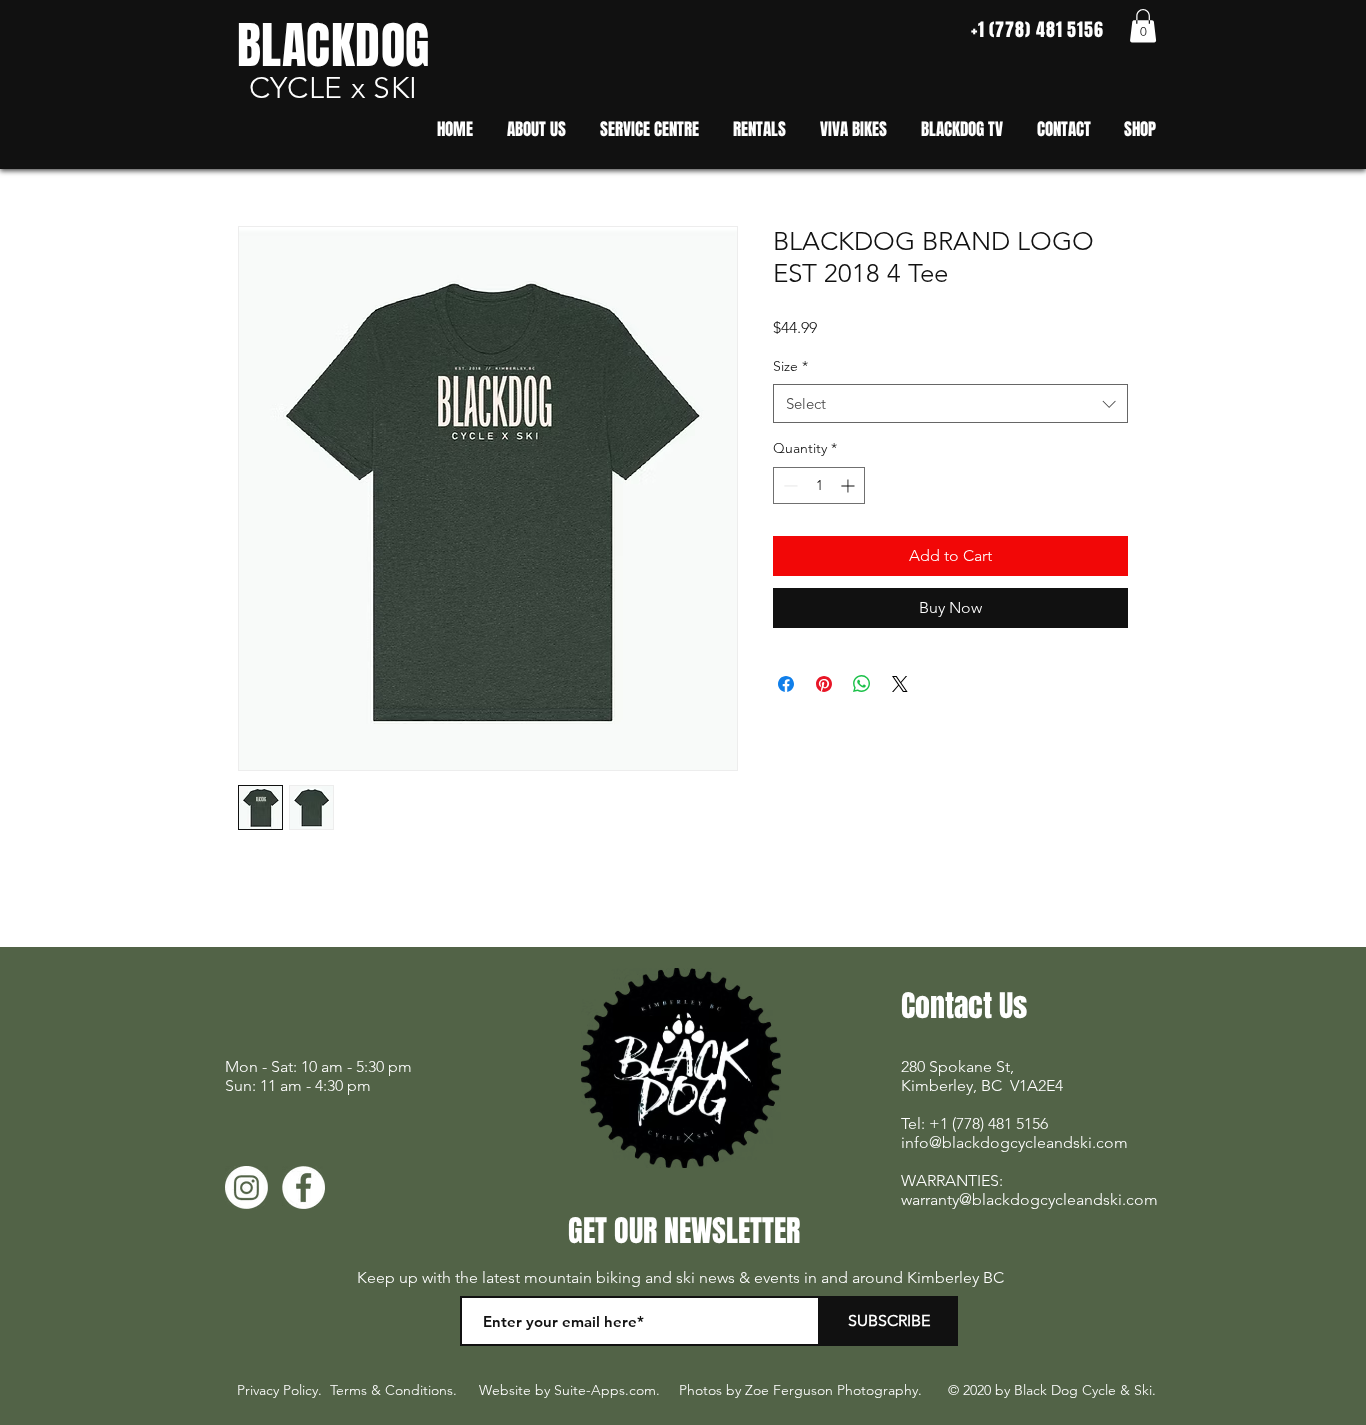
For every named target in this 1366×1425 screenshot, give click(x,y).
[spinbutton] (819, 485)
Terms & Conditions (391, 1390)
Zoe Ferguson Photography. (833, 1390)
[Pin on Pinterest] (824, 684)
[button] (1143, 25)
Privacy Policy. (279, 1390)
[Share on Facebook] (786, 684)
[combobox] (950, 403)
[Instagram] (246, 1187)
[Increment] (849, 485)
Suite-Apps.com (605, 1390)
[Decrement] (788, 485)
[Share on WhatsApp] (862, 684)
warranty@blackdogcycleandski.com (1029, 1199)
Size (790, 366)
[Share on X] (900, 684)
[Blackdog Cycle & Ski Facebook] (303, 1187)
